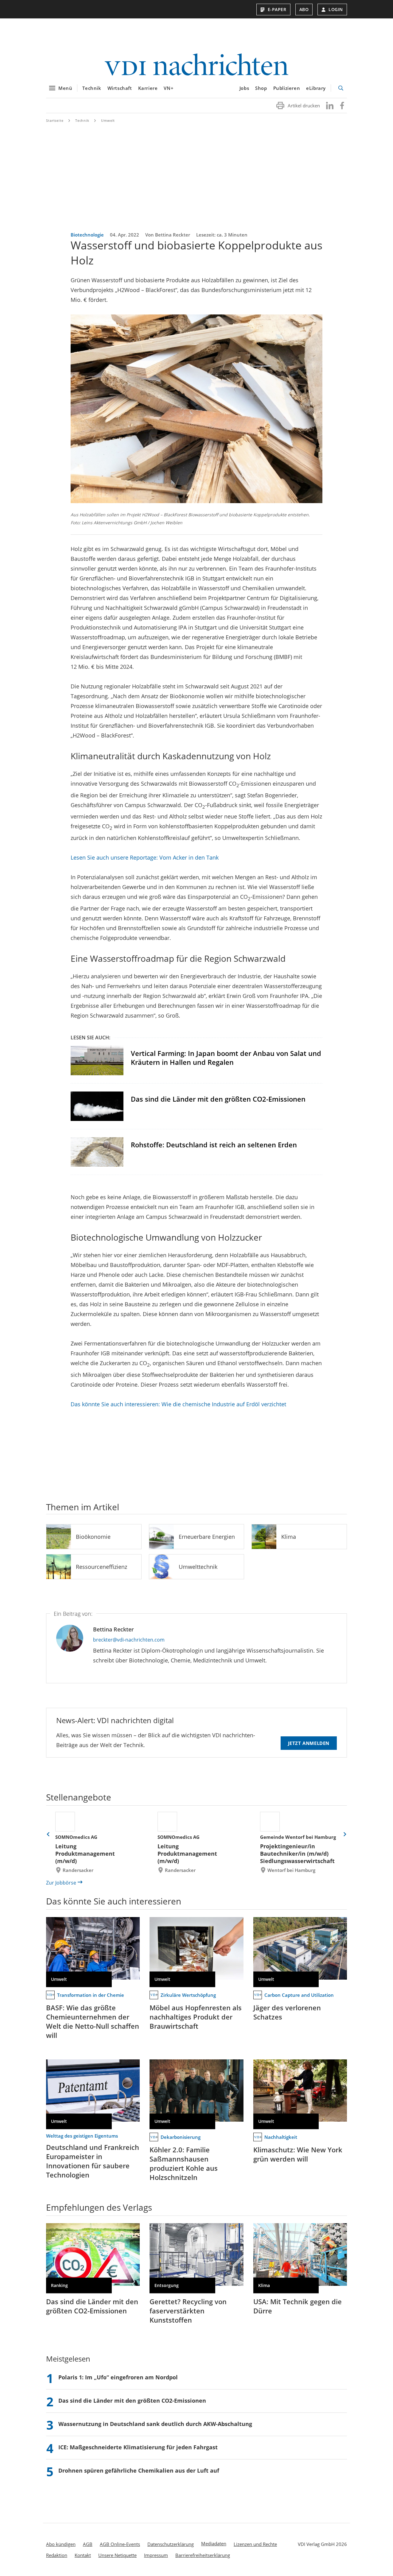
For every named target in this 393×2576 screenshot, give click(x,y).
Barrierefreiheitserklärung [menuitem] (203, 2555)
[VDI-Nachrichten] (196, 65)
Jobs (244, 88)
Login (336, 9)
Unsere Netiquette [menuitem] (117, 2555)
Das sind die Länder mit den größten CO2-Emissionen (218, 1099)
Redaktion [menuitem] (57, 2555)
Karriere (148, 88)
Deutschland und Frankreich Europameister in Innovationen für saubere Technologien (93, 2161)
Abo (304, 9)
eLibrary (316, 88)
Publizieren (287, 88)
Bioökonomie (93, 1537)
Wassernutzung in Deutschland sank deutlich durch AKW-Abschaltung (155, 2424)
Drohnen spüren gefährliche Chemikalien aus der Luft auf (139, 2470)
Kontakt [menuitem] (83, 2555)
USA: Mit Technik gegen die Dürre (298, 2306)
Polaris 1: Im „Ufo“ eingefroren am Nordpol (118, 2377)
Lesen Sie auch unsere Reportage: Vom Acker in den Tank (145, 857)
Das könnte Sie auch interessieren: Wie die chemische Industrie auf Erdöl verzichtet (178, 1404)
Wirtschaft (120, 88)
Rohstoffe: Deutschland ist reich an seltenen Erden (214, 1145)
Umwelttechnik (198, 1567)
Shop (261, 88)
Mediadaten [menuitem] (214, 2543)
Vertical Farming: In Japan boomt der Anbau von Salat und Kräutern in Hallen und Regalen (226, 1058)
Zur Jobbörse (61, 1883)
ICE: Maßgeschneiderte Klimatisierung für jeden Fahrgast (138, 2447)
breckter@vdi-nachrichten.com (129, 1640)
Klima (289, 1537)
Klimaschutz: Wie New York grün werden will (298, 2154)
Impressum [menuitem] (156, 2555)
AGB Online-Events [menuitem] (120, 2544)
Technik (92, 88)
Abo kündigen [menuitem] (61, 2544)
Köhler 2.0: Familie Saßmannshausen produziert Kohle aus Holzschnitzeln (184, 2163)
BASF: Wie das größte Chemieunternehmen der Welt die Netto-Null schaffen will (93, 2021)
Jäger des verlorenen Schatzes (287, 2012)
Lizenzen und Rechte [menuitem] (255, 2544)
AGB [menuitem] (88, 2544)
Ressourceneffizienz (101, 1567)
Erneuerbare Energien (207, 1537)
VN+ (169, 88)
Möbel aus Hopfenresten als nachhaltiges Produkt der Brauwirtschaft (196, 2017)
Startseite (55, 120)
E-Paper (277, 9)
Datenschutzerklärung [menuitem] (171, 2544)
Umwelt (108, 120)
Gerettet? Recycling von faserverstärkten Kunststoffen (188, 2311)
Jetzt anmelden (309, 1743)
